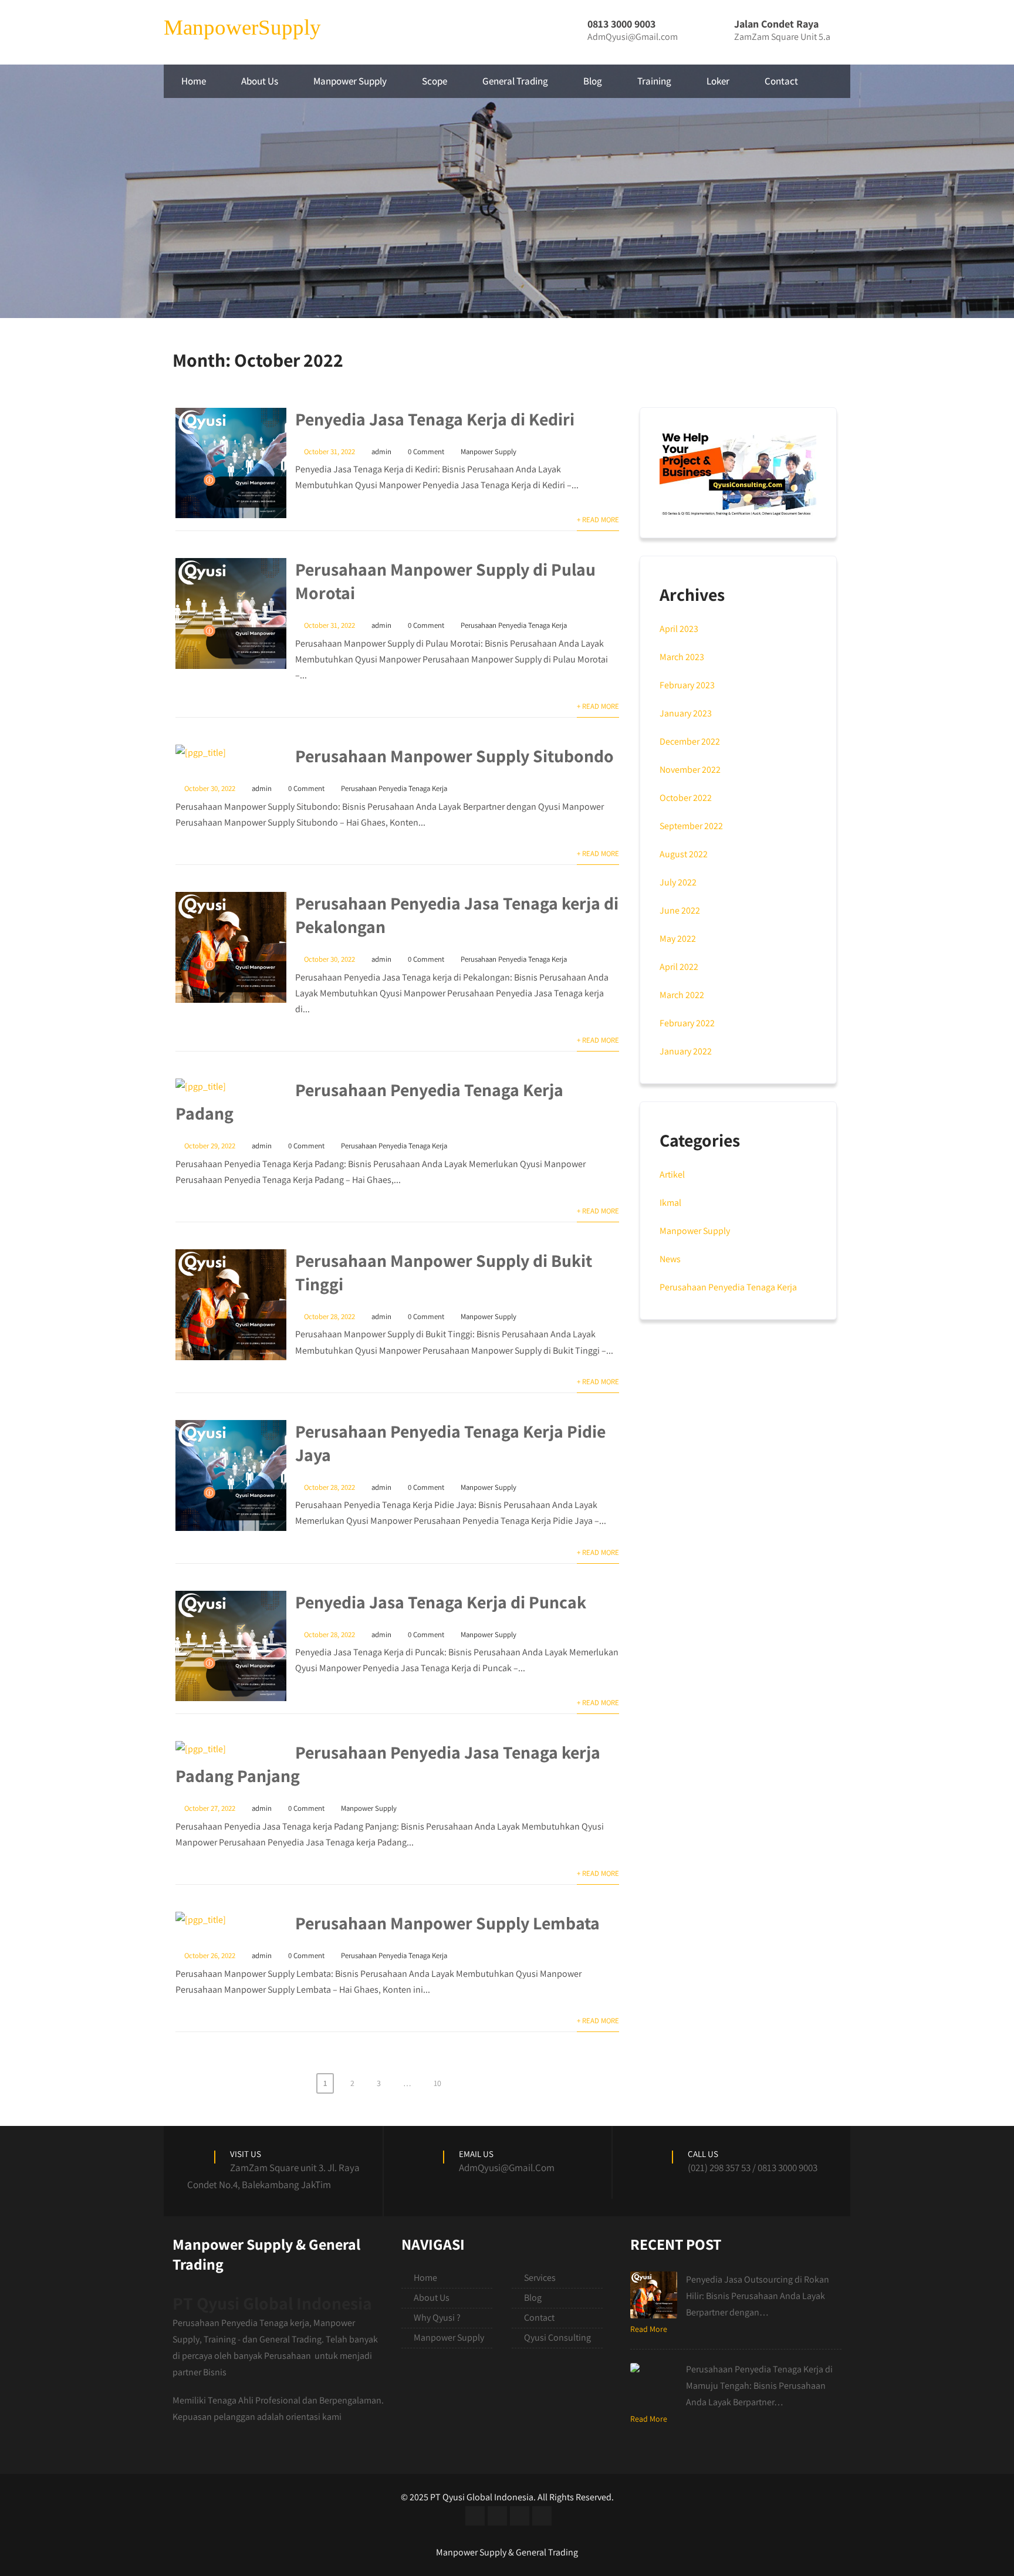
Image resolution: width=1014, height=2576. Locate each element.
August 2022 (684, 854)
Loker (718, 81)
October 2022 (686, 798)
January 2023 (686, 713)
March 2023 (682, 657)
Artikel (672, 1174)
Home (194, 81)
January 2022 (686, 1051)
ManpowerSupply (242, 27)
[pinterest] (542, 2516)
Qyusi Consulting (557, 2337)
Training (654, 81)
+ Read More (598, 520)
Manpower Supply (350, 81)
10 (437, 2083)
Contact (781, 81)
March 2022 (682, 995)
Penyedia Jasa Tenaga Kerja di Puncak (441, 1602)
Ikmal (670, 1203)
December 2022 (690, 741)
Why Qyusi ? (437, 2318)
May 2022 (678, 939)
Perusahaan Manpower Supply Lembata (447, 1923)
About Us (260, 81)
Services (540, 2278)
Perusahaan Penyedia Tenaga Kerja (514, 625)
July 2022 (678, 882)
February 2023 (687, 685)
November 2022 (690, 770)
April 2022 (679, 967)
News (670, 1259)
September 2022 (691, 826)
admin (381, 452)
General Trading (515, 81)
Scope (435, 81)
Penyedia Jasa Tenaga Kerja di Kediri (435, 419)
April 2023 (679, 629)
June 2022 (680, 910)
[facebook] (475, 2516)
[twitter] (497, 2516)
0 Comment (426, 452)
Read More (649, 2329)
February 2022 (687, 1023)
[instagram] (520, 2516)
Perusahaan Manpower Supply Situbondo (454, 756)
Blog (593, 81)
